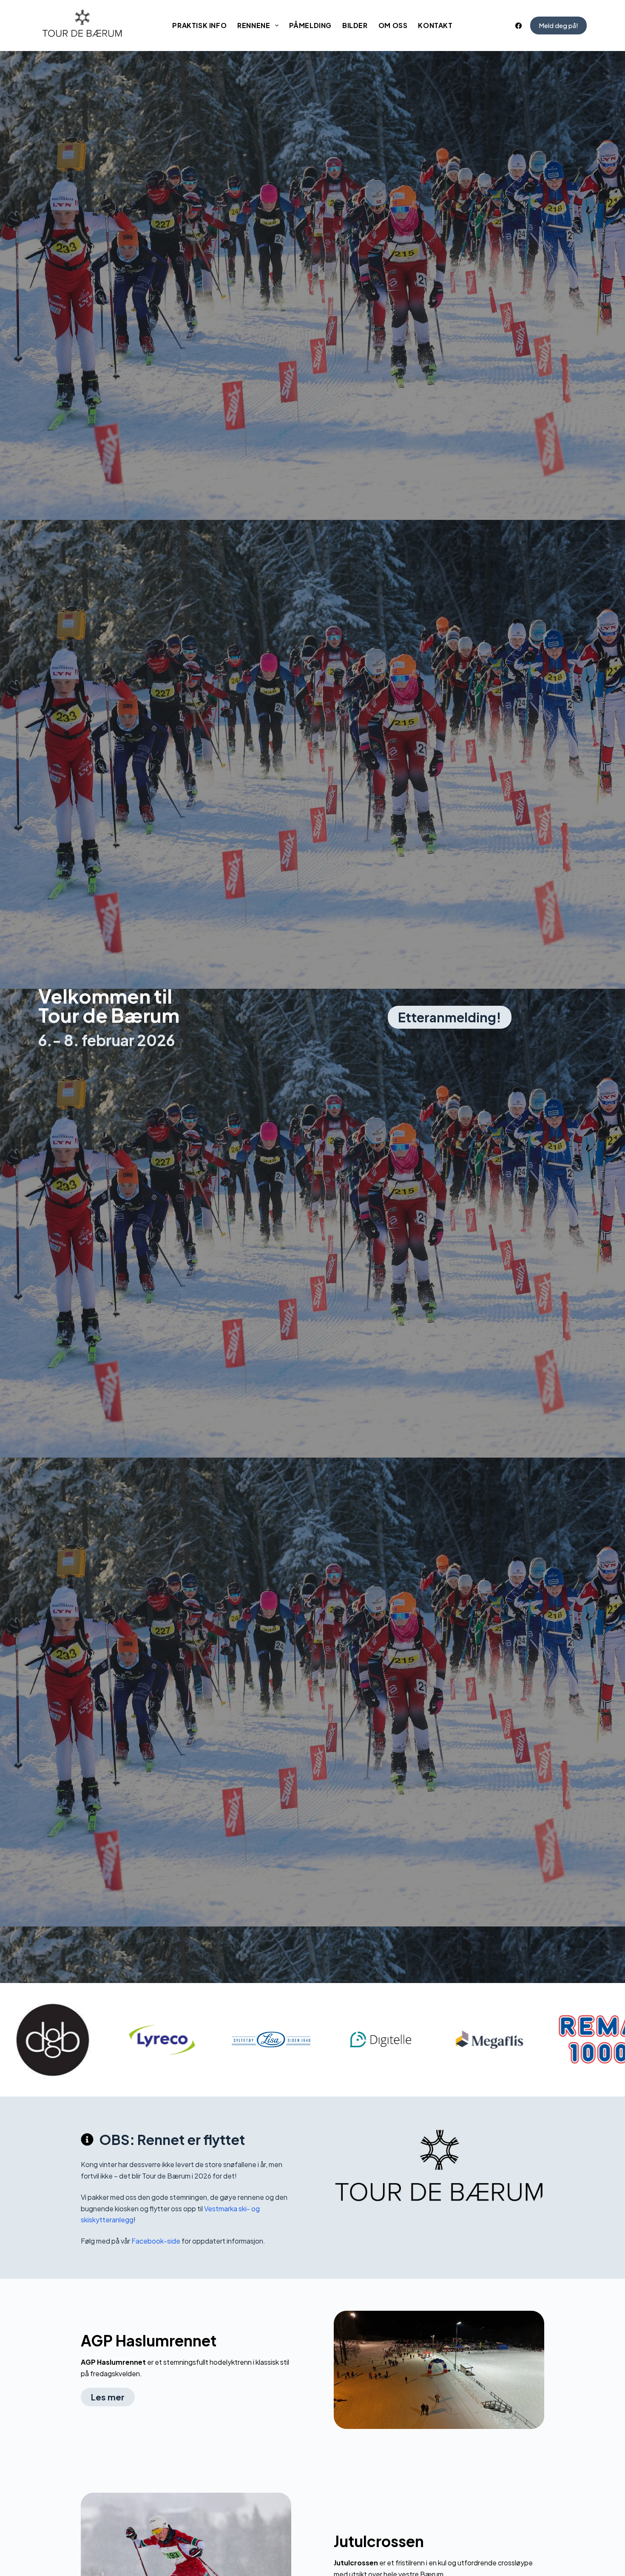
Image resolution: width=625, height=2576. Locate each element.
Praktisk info (199, 25)
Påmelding (310, 25)
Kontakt (435, 25)
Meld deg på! (558, 25)
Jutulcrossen (379, 2541)
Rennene (254, 25)
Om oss (393, 25)
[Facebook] (518, 26)
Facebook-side (156, 2241)
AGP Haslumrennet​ (149, 2341)
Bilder (355, 25)
